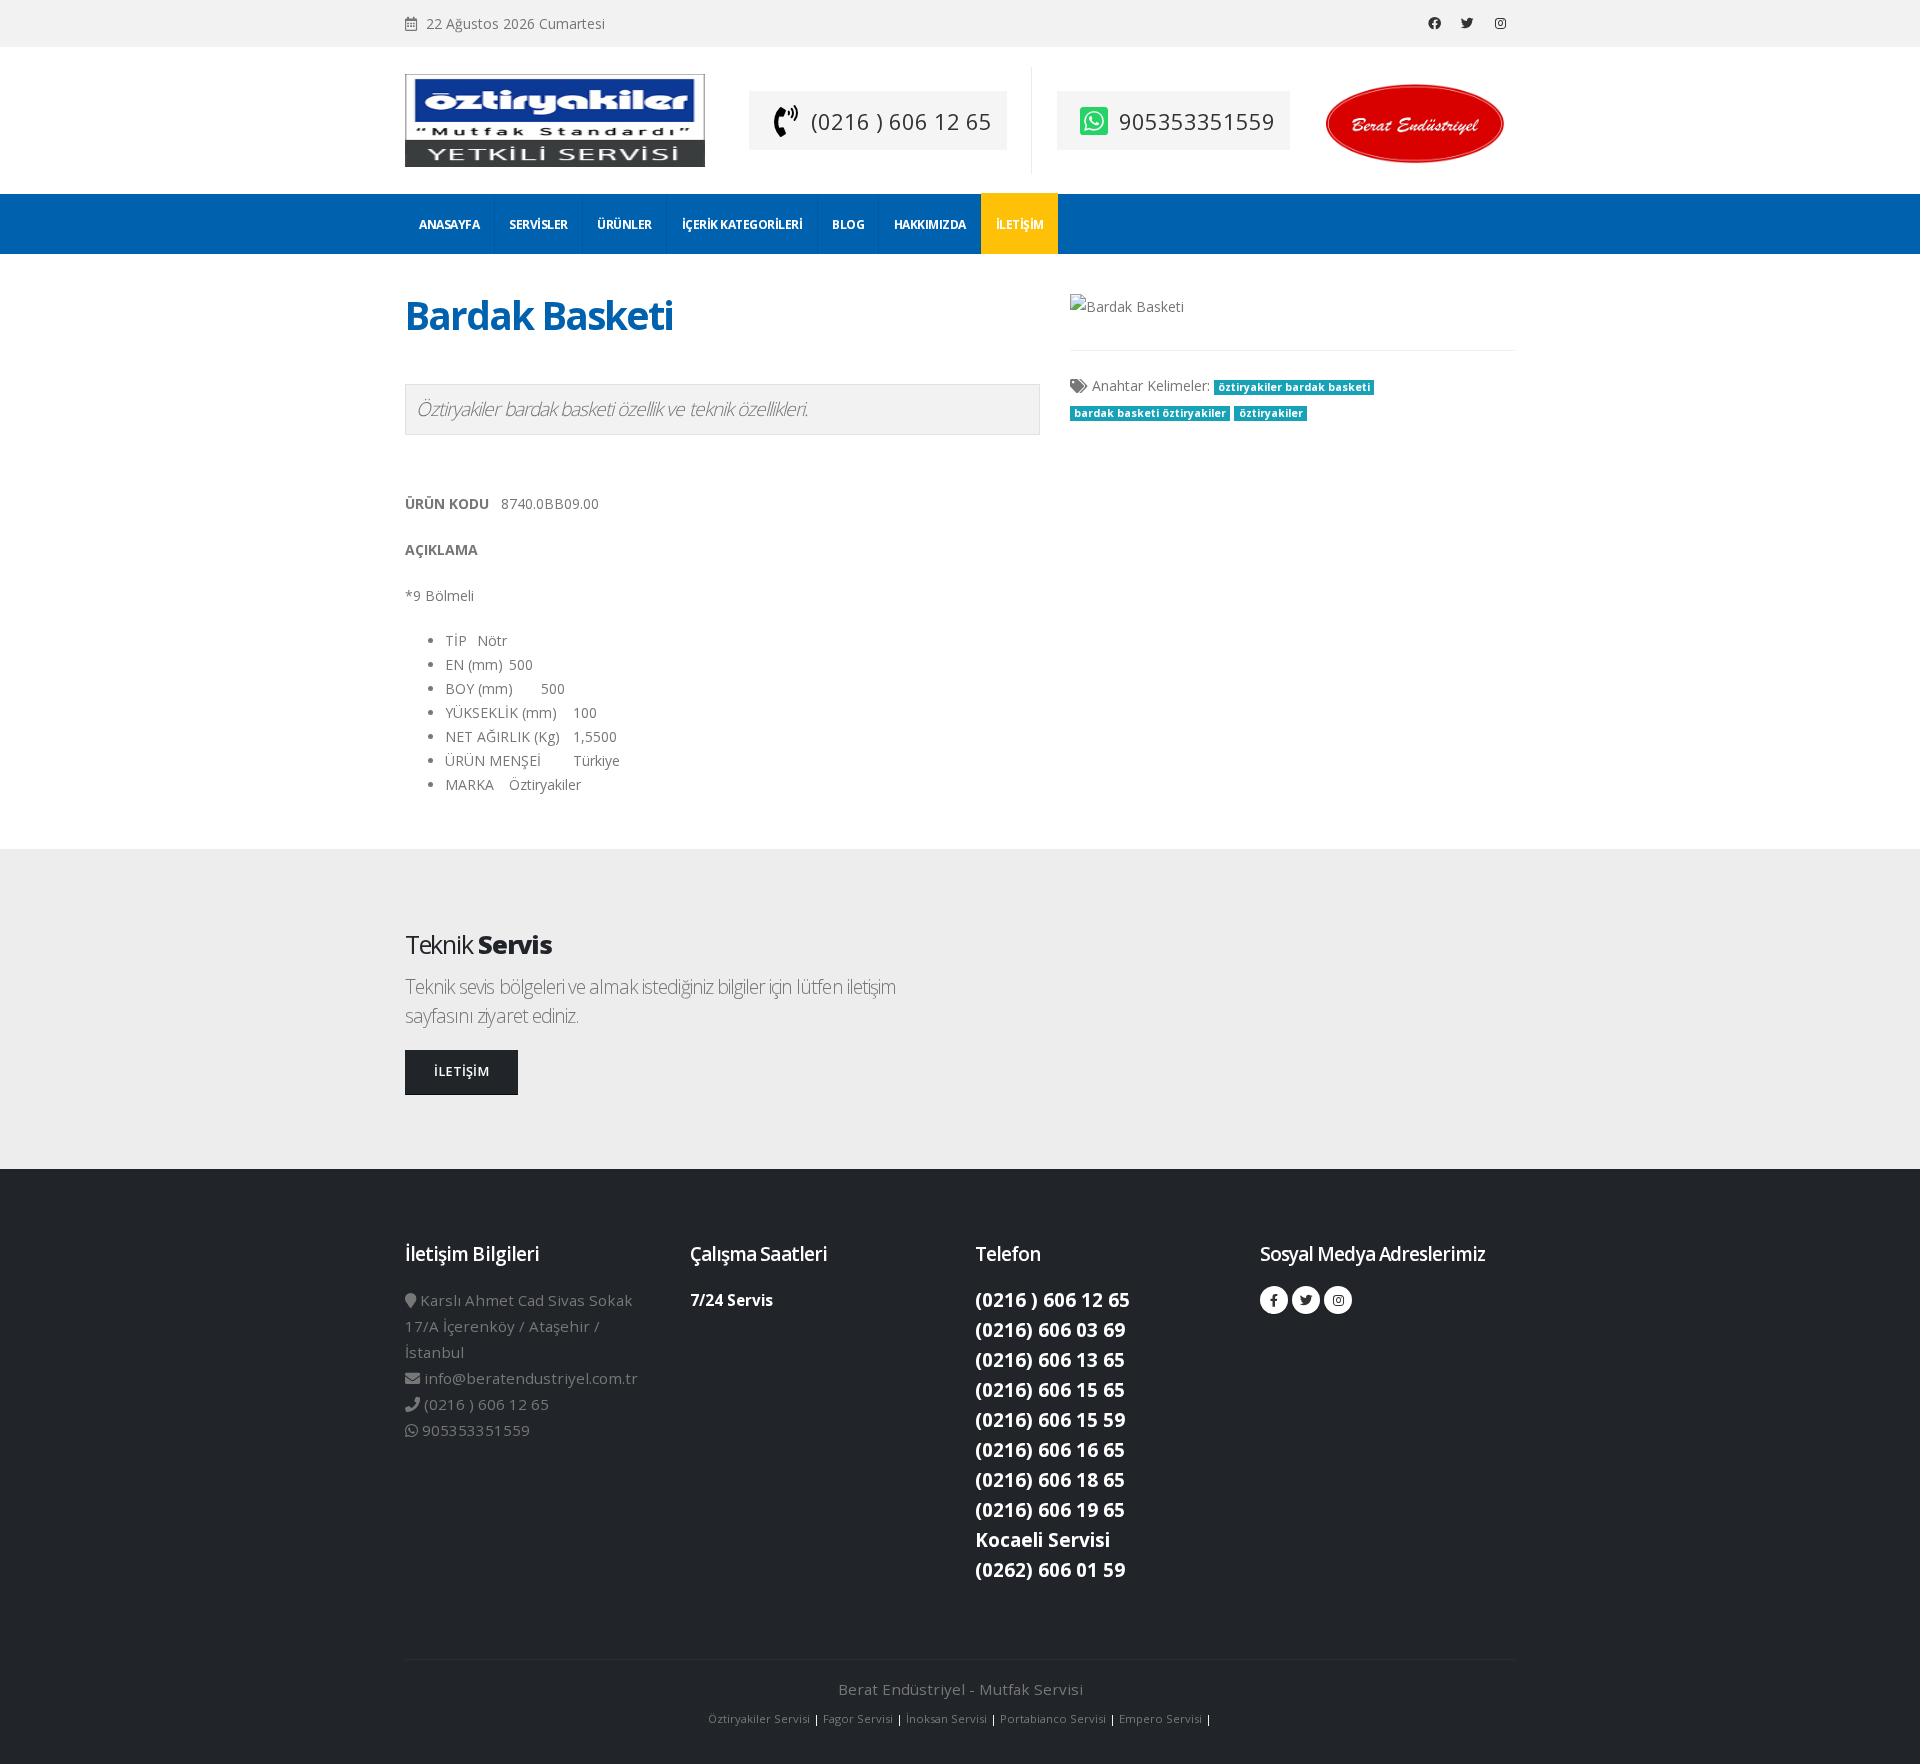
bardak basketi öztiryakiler (1150, 413)
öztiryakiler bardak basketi (1294, 387)
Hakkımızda (930, 224)
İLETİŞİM (461, 1071)
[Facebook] (1434, 23)
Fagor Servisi (859, 1718)
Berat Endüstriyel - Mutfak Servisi (960, 1689)
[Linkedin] (1500, 23)
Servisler (538, 224)
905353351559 (1197, 121)
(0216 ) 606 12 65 (901, 121)
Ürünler (624, 224)
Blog (848, 224)
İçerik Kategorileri (742, 224)
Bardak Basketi (539, 315)
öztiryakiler (1271, 413)
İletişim (1020, 224)
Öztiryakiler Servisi (760, 1718)
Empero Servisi (1160, 1718)
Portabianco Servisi (1053, 1718)
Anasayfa (449, 224)
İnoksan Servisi (946, 1718)
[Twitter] (1467, 23)
